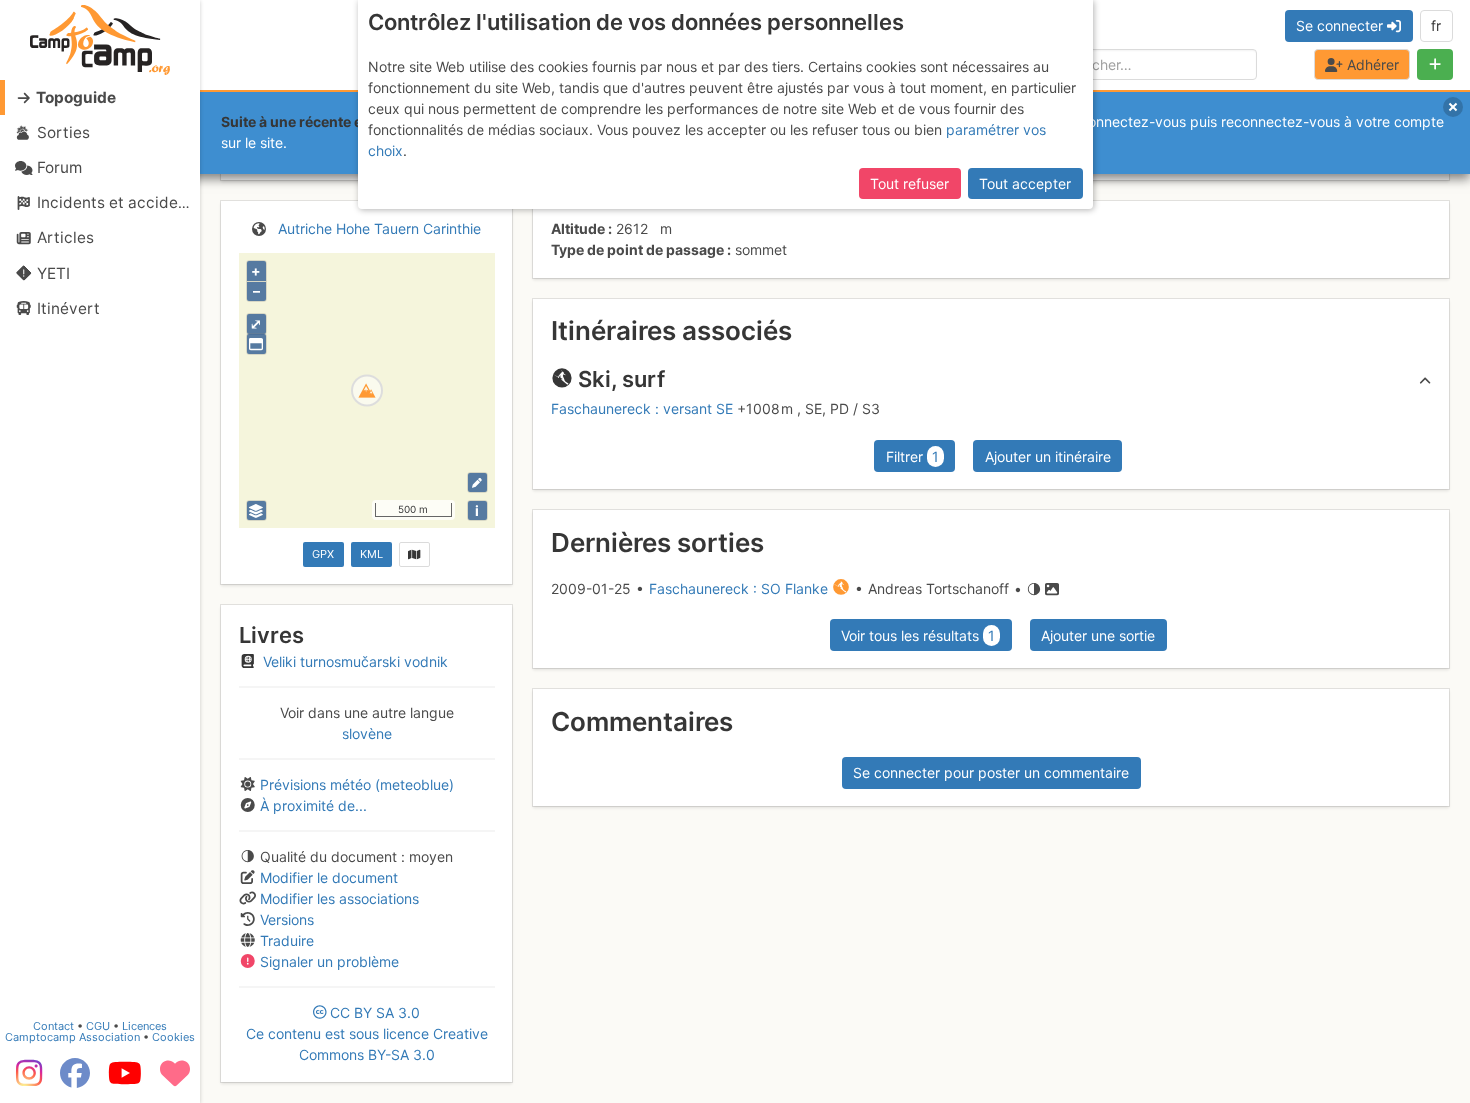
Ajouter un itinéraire (1048, 456)
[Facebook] (75, 1080)
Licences (144, 1026)
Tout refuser (909, 183)
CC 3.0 (367, 1033)
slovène (367, 733)
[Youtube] (125, 1080)
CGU (98, 1026)
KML (371, 554)
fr (1436, 25)
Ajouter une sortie (1098, 635)
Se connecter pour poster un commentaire (991, 772)
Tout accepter (1025, 183)
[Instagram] (25, 1080)
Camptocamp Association (72, 1037)
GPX (323, 554)
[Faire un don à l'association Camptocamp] (175, 1080)
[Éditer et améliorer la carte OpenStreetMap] (477, 482)
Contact (53, 1026)
